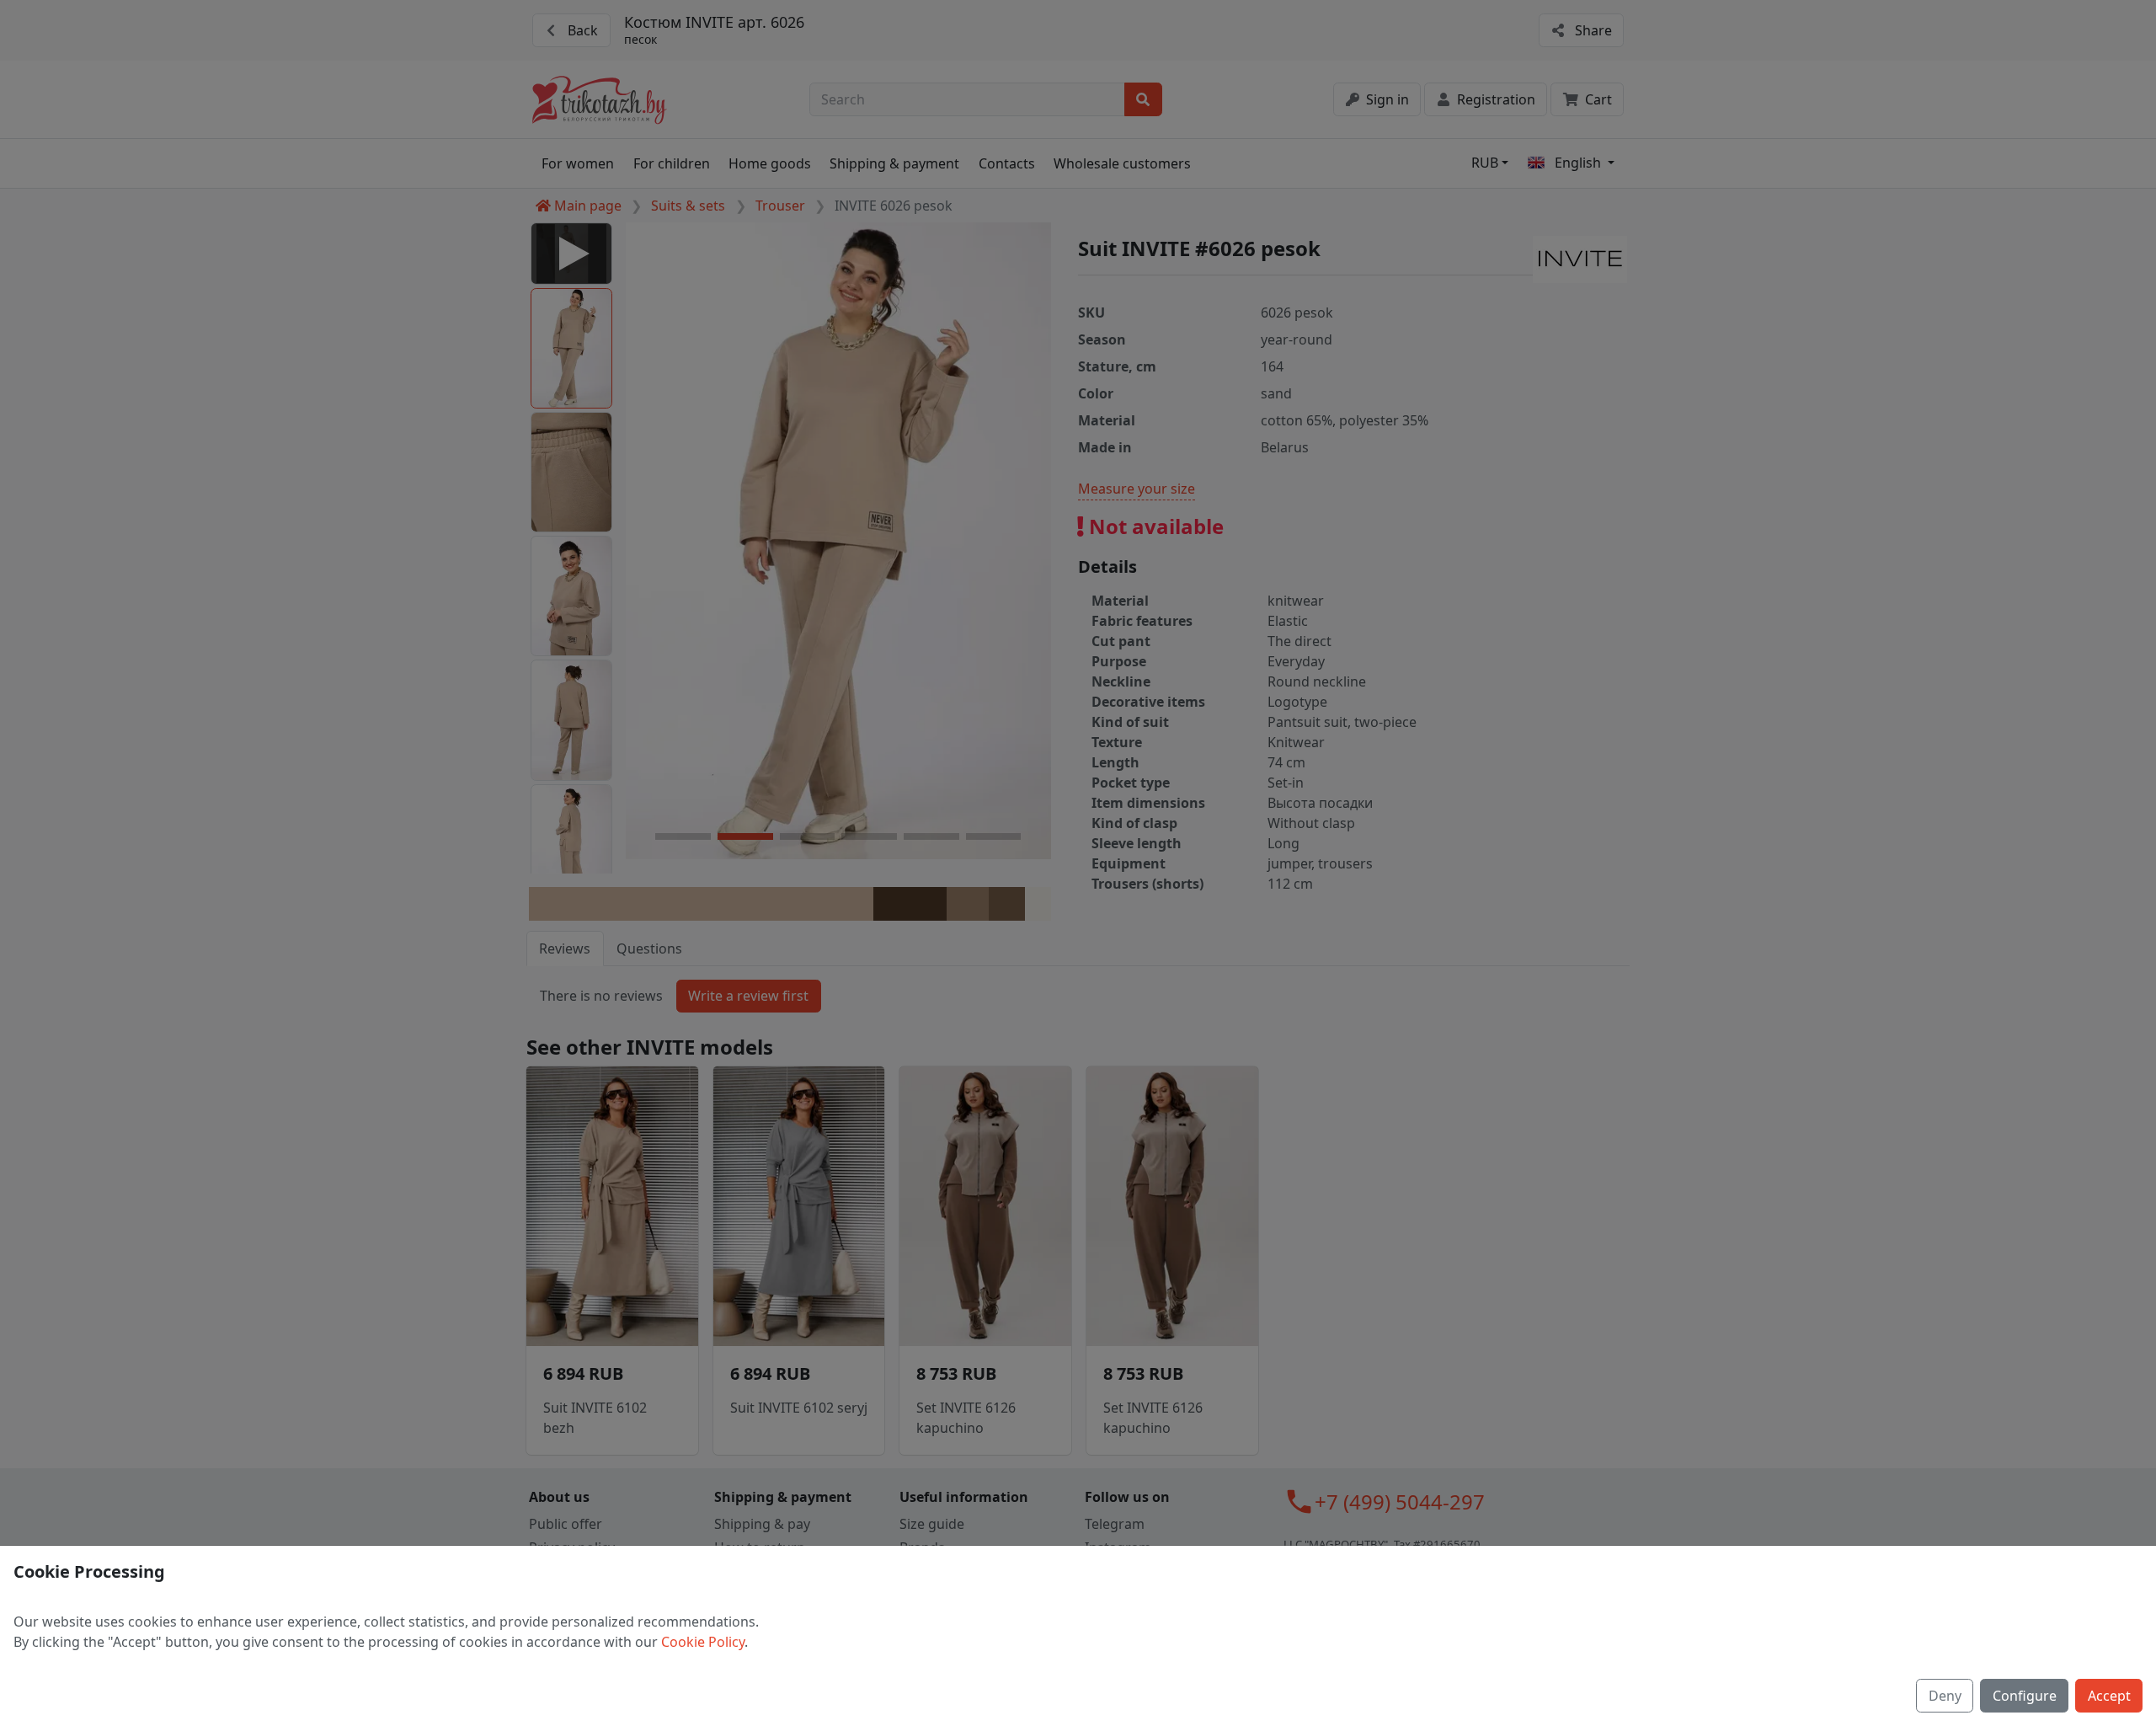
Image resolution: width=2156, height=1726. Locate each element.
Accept (2109, 1696)
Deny (1945, 1696)
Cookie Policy (703, 1642)
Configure (2025, 1696)
